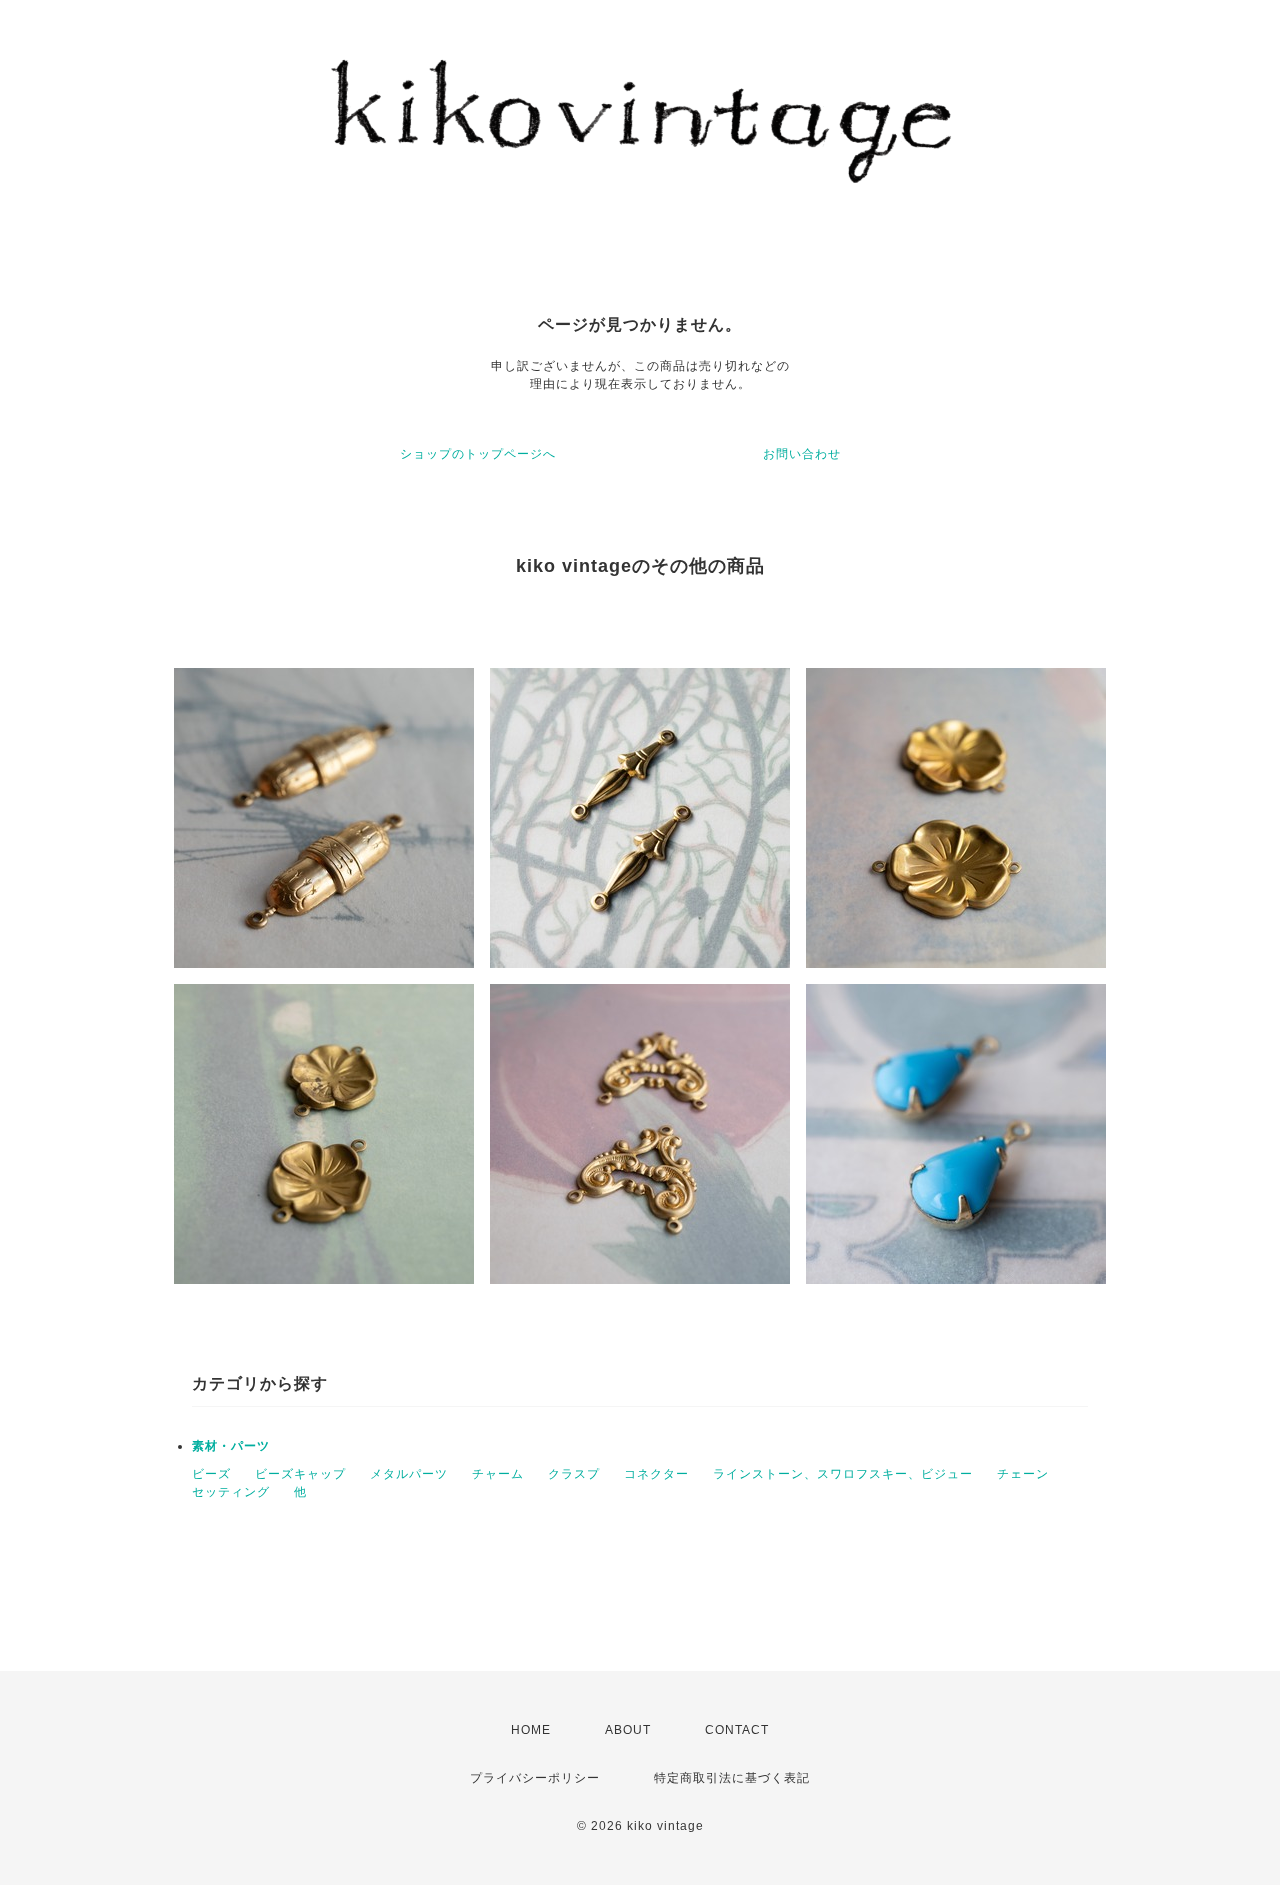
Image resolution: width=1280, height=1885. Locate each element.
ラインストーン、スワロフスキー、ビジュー (843, 1474)
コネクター (656, 1474)
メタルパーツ (409, 1474)
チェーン (1023, 1474)
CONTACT (737, 1730)
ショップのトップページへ (478, 454)
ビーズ (211, 1474)
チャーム (498, 1474)
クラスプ (574, 1474)
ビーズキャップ (300, 1474)
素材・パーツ (231, 1446)
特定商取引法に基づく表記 (732, 1778)
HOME (531, 1730)
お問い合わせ (802, 454)
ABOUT (628, 1730)
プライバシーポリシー (535, 1778)
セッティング (231, 1492)
